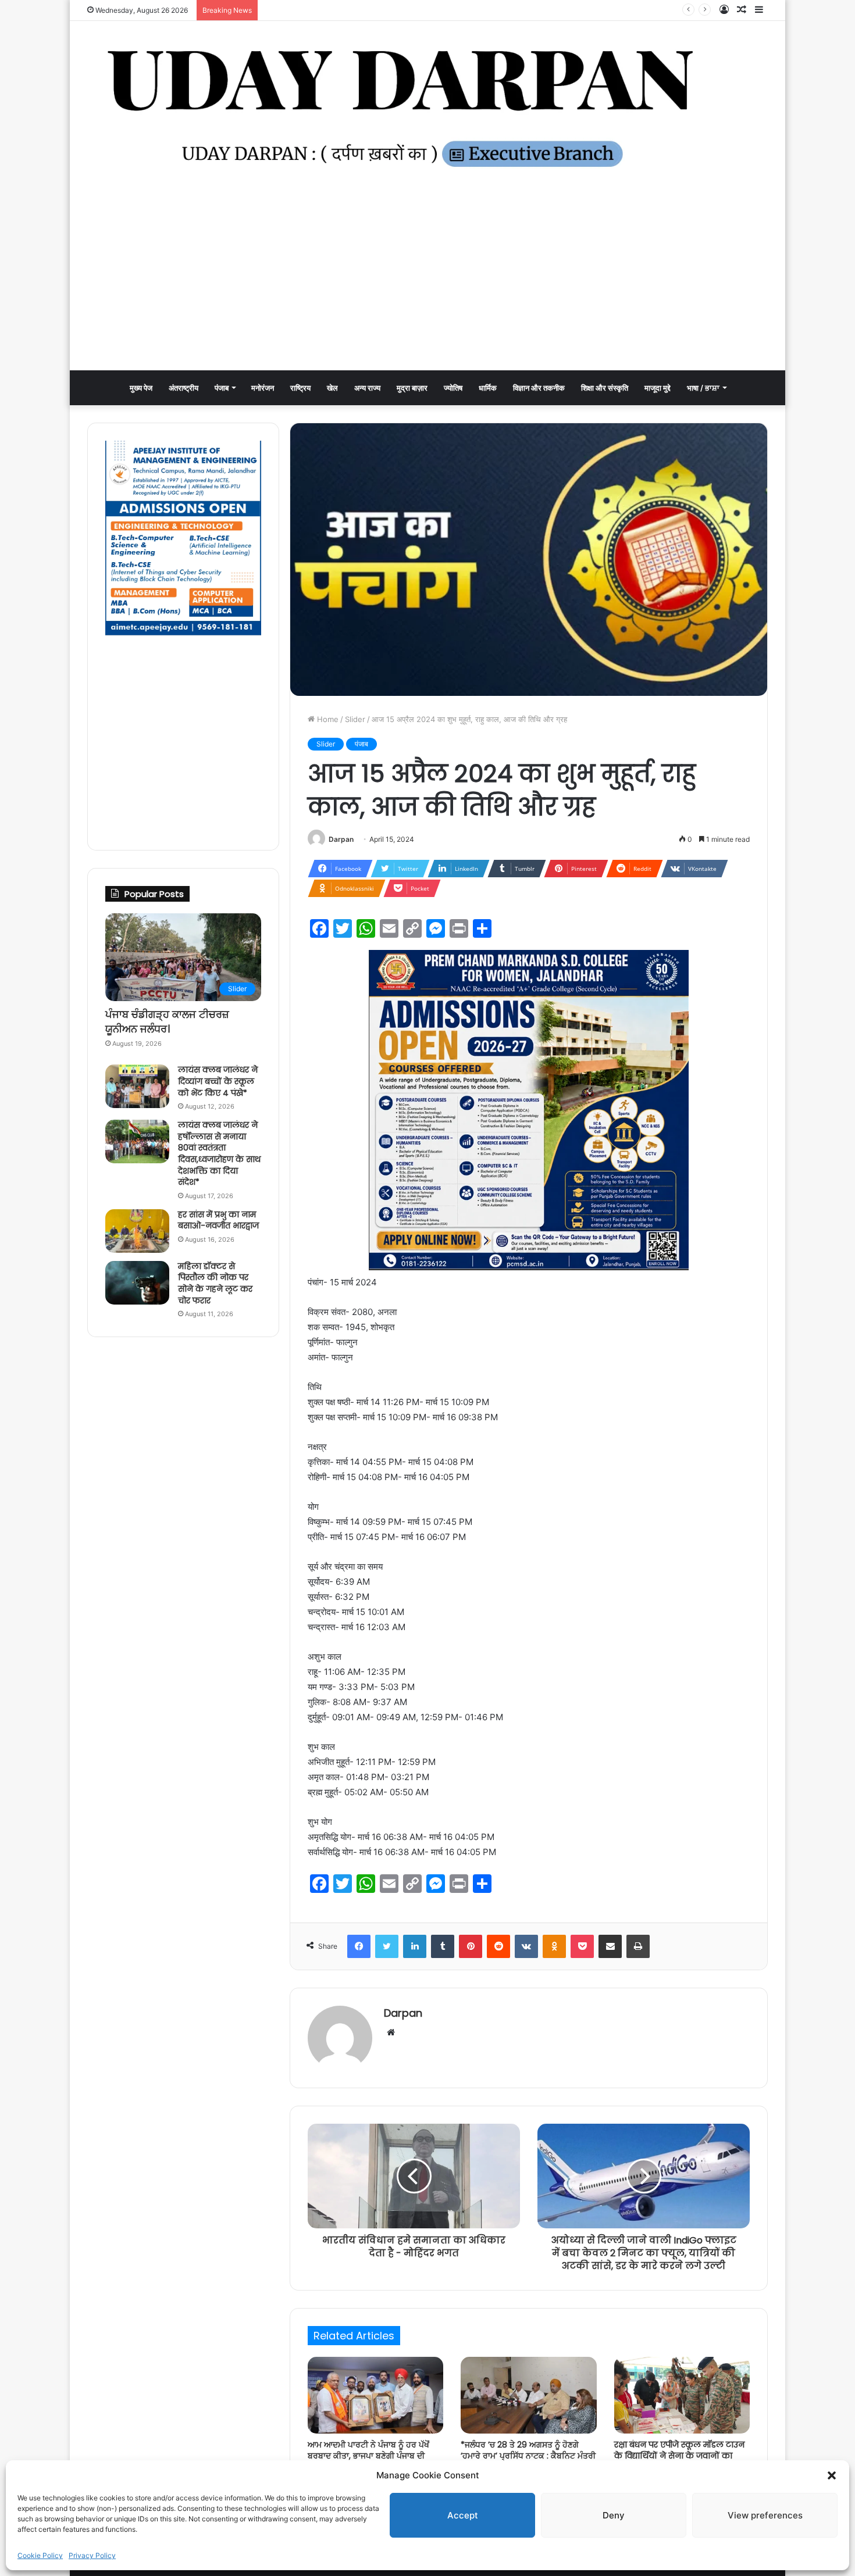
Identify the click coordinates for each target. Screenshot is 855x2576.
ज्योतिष (453, 388)
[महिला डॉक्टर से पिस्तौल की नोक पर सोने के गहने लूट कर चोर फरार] (137, 1283)
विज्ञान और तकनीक (539, 388)
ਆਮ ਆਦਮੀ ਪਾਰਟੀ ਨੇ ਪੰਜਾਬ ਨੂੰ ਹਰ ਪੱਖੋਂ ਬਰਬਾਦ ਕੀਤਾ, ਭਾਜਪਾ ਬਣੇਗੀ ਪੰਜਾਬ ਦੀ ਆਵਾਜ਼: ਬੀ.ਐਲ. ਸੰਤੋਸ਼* (412, 10)
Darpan (341, 839)
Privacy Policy (92, 2555)
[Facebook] (359, 1946)
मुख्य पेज (141, 388)
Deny (614, 2515)
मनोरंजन (263, 388)
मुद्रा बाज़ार (412, 388)
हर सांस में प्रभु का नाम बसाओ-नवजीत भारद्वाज (218, 1220)
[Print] (638, 1946)
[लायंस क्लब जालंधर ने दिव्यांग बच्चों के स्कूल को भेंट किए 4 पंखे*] (137, 1086)
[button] (832, 2475)
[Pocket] (582, 1946)
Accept (463, 2515)
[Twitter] (387, 1946)
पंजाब (222, 388)
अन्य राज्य (367, 388)
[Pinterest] (471, 1946)
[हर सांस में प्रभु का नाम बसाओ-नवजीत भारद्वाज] (137, 1231)
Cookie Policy (40, 2555)
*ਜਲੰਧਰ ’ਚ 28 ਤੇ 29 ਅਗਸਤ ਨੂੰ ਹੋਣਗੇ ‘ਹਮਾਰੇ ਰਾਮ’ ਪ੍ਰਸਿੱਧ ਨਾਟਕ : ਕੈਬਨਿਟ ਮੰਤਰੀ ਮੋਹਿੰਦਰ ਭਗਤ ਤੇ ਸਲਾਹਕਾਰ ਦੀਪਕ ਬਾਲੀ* (528, 2456)
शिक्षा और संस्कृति (605, 388)
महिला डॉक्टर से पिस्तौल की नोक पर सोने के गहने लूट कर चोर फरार (215, 1283)
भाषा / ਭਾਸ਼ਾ (703, 388)
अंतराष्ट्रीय (184, 388)
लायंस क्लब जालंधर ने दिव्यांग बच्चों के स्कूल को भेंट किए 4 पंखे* (218, 1081)
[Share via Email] (610, 1946)
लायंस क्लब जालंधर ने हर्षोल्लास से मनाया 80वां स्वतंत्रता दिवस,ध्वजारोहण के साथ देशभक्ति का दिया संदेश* (219, 1153)
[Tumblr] (443, 1946)
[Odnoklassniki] (554, 1946)
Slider (355, 719)
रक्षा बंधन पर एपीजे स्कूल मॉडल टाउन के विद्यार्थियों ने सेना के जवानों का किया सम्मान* (679, 2456)
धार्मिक (488, 388)
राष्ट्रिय (300, 388)
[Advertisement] (427, 283)
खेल (332, 388)
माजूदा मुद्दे (658, 388)
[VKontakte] (526, 1946)
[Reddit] (498, 1946)
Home (327, 719)
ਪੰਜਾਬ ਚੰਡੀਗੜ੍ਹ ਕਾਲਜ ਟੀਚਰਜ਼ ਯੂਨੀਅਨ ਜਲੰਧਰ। (167, 1021)
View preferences (765, 2515)
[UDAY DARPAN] (427, 108)
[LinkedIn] (415, 1946)
